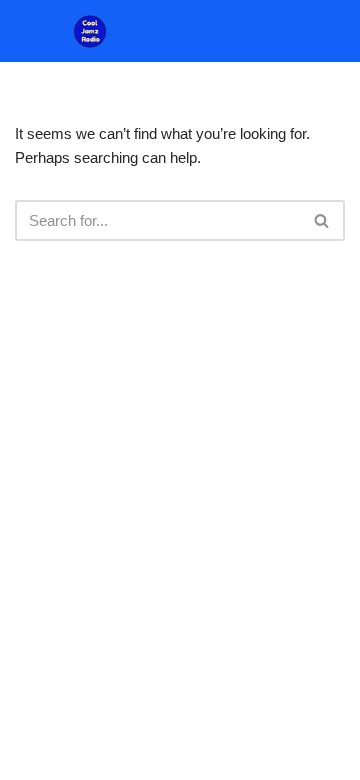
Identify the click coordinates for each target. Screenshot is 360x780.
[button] (346, 31)
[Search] (322, 220)
